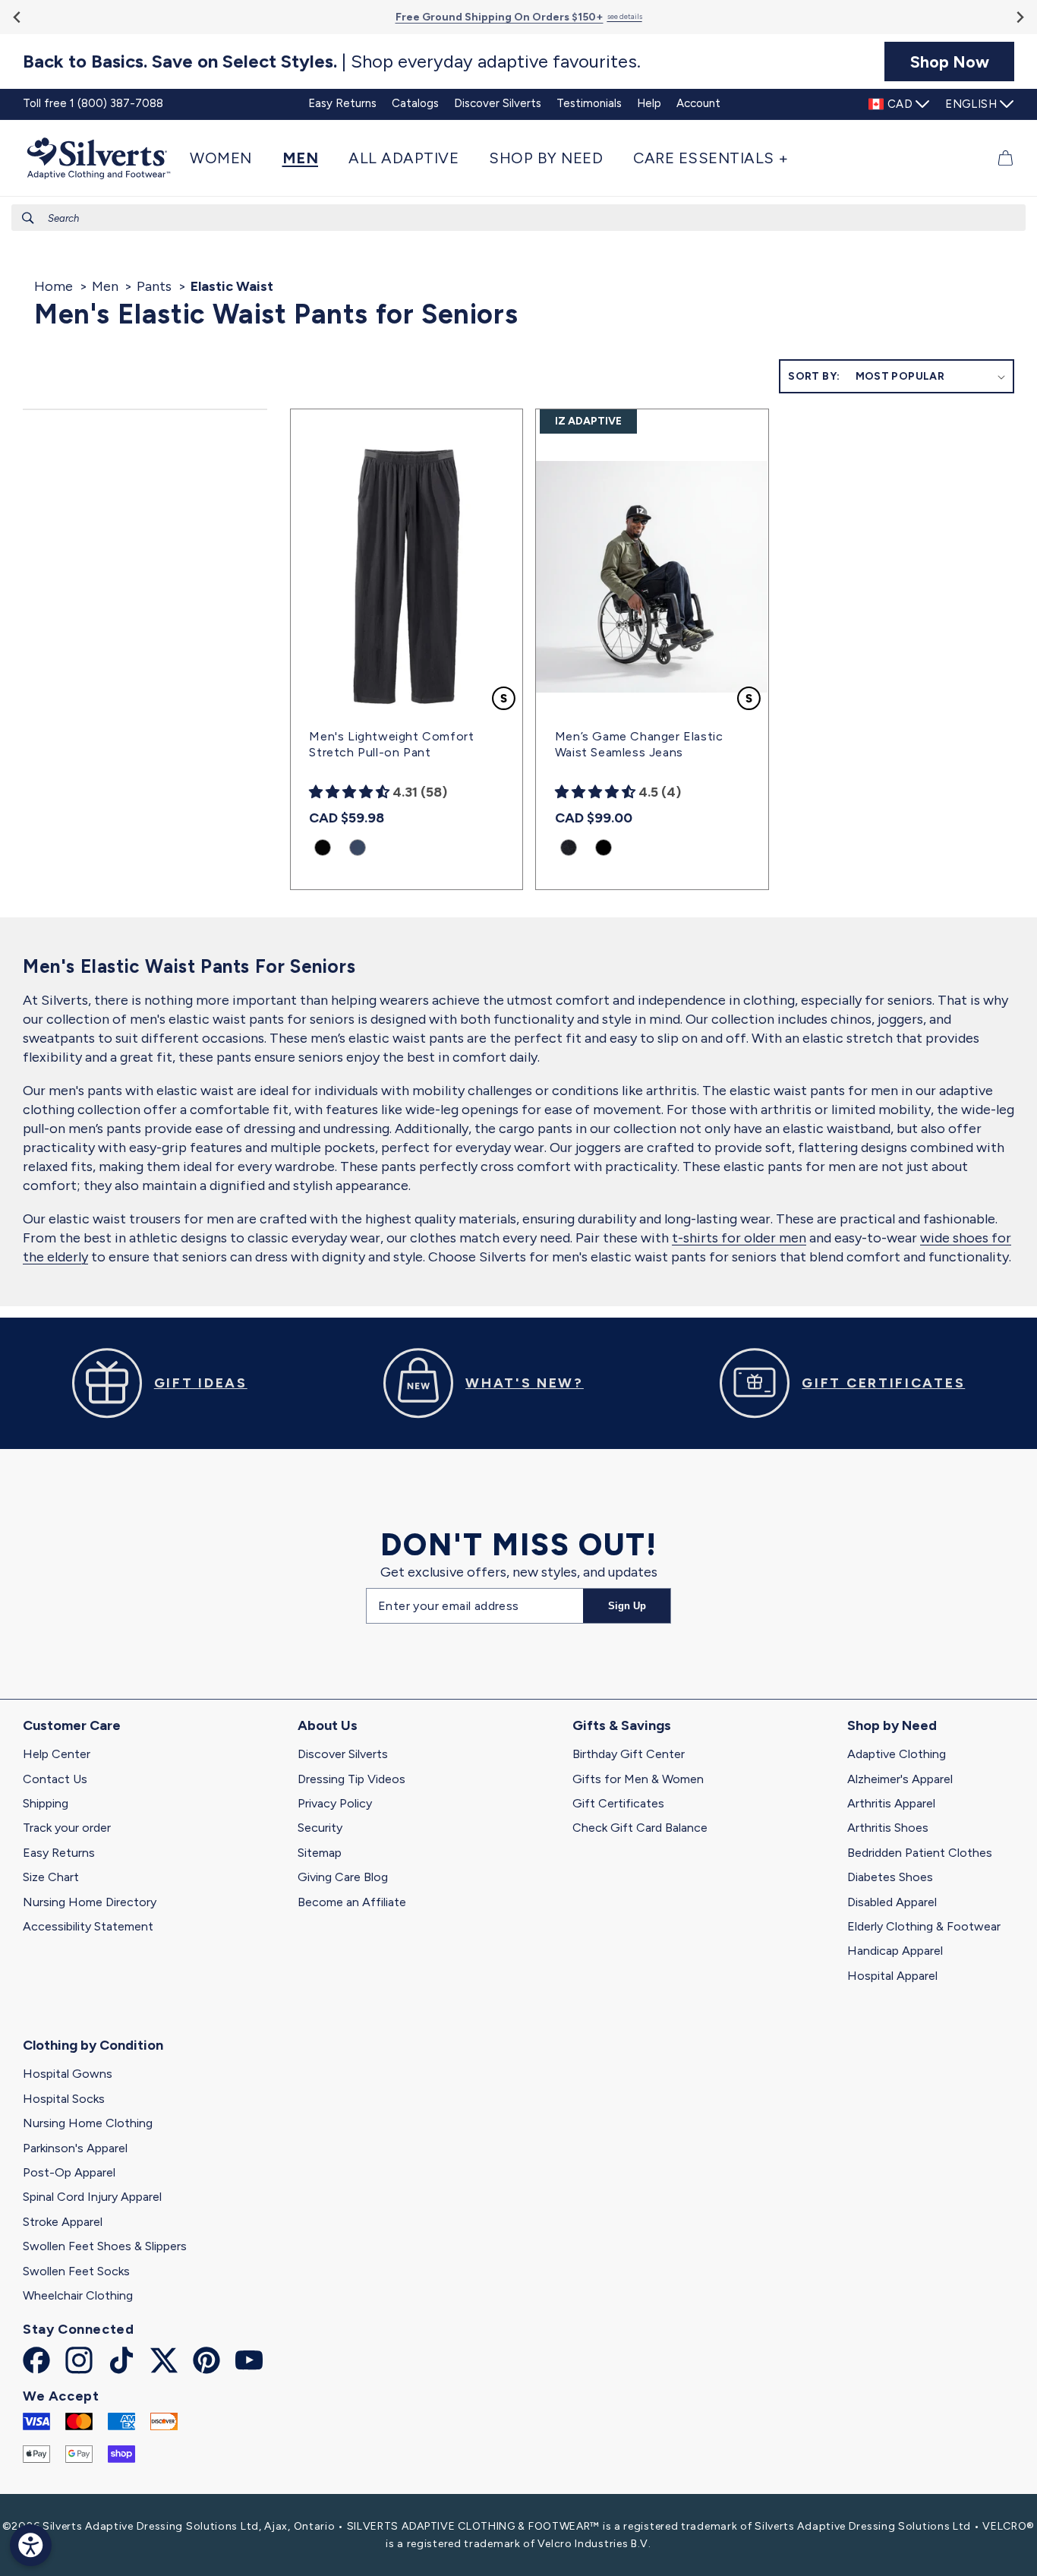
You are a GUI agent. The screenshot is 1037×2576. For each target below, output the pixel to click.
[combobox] (518, 218)
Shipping (46, 1803)
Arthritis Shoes (888, 1828)
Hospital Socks (64, 2099)
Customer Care (72, 1725)
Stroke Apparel (63, 2222)
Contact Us (55, 1779)
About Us (328, 1725)
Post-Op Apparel (69, 2172)
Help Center (57, 1754)
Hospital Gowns (68, 2074)
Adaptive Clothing (897, 1754)
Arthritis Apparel (891, 1803)
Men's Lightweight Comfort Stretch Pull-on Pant (391, 744)
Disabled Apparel (892, 1902)
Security (320, 1828)
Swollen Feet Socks (76, 2271)
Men (105, 286)
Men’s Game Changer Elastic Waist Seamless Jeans (639, 744)
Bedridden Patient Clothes (920, 1853)
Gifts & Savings (622, 1725)
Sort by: (814, 376)
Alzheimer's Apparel (900, 1779)
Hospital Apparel (892, 1976)
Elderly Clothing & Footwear (924, 1926)
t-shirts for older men (739, 1238)
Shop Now (950, 62)
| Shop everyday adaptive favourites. (332, 62)
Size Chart (51, 1877)
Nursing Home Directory (90, 1902)
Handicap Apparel (895, 1951)
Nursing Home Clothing (88, 2123)
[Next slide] (1019, 17)
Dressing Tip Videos (351, 1779)
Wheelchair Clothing (78, 2295)
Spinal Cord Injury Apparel (92, 2197)
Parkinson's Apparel (75, 2148)
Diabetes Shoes (890, 1877)
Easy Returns (59, 1853)
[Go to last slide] (18, 17)
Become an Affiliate (352, 1902)
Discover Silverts (343, 1754)
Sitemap (320, 1853)
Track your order (67, 1828)
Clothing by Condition (93, 2045)
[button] (229, 158)
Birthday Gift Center (629, 1754)
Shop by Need (892, 1725)
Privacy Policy (335, 1803)
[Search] (28, 218)
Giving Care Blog (343, 1877)
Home (54, 286)
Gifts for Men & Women (638, 1779)
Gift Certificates (618, 1803)
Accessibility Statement (88, 1926)
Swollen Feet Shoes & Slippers (105, 2246)
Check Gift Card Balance (640, 1828)
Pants (154, 286)
